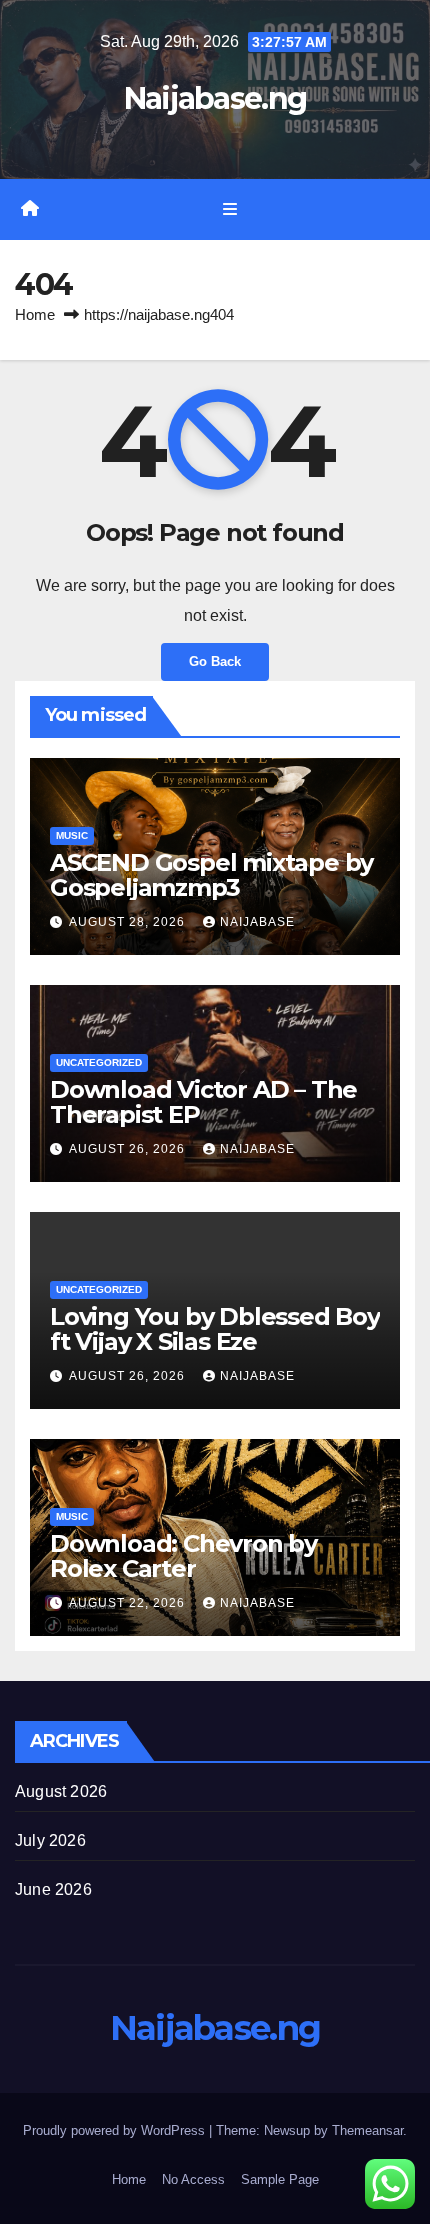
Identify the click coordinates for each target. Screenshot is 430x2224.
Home (35, 314)
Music (72, 835)
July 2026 (50, 1840)
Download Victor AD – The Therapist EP (203, 1102)
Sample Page (280, 2179)
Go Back (215, 661)
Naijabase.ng (215, 98)
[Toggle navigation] (229, 210)
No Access (193, 2179)
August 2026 (61, 1791)
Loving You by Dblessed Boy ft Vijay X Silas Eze (215, 1329)
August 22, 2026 (129, 1603)
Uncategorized (99, 1062)
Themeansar (367, 2130)
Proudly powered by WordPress (116, 2130)
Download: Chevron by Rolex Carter (183, 1556)
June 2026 (53, 1889)
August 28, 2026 (129, 922)
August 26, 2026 (129, 1149)
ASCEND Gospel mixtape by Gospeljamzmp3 (211, 875)
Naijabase (257, 922)
